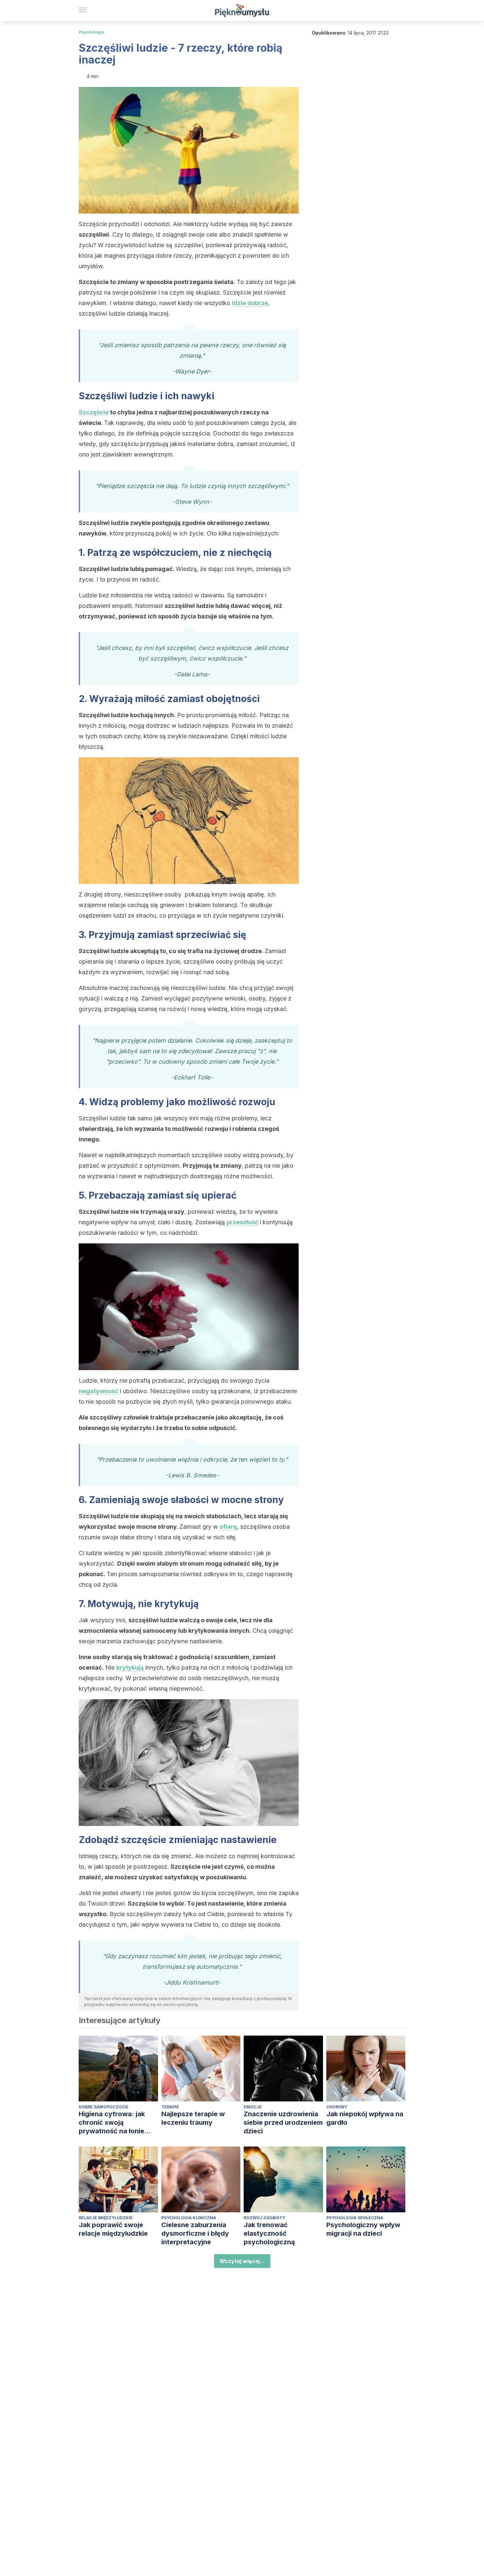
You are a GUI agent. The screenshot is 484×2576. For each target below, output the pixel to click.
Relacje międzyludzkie (106, 2218)
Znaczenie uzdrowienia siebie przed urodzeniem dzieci (283, 2122)
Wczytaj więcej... (242, 2261)
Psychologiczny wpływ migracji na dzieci (363, 2229)
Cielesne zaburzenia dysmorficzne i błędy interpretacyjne (195, 2233)
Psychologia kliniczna (189, 2218)
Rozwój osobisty (264, 2218)
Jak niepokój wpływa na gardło (365, 2118)
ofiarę (228, 1527)
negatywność (99, 1391)
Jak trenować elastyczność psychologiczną (269, 2233)
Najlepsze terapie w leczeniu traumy (193, 2118)
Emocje (253, 2107)
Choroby (337, 2107)
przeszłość (242, 1222)
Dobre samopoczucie (104, 2107)
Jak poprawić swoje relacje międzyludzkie (113, 2229)
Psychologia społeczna (355, 2218)
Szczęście (94, 412)
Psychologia (92, 32)
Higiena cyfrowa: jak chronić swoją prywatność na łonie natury (112, 2123)
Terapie (170, 2107)
